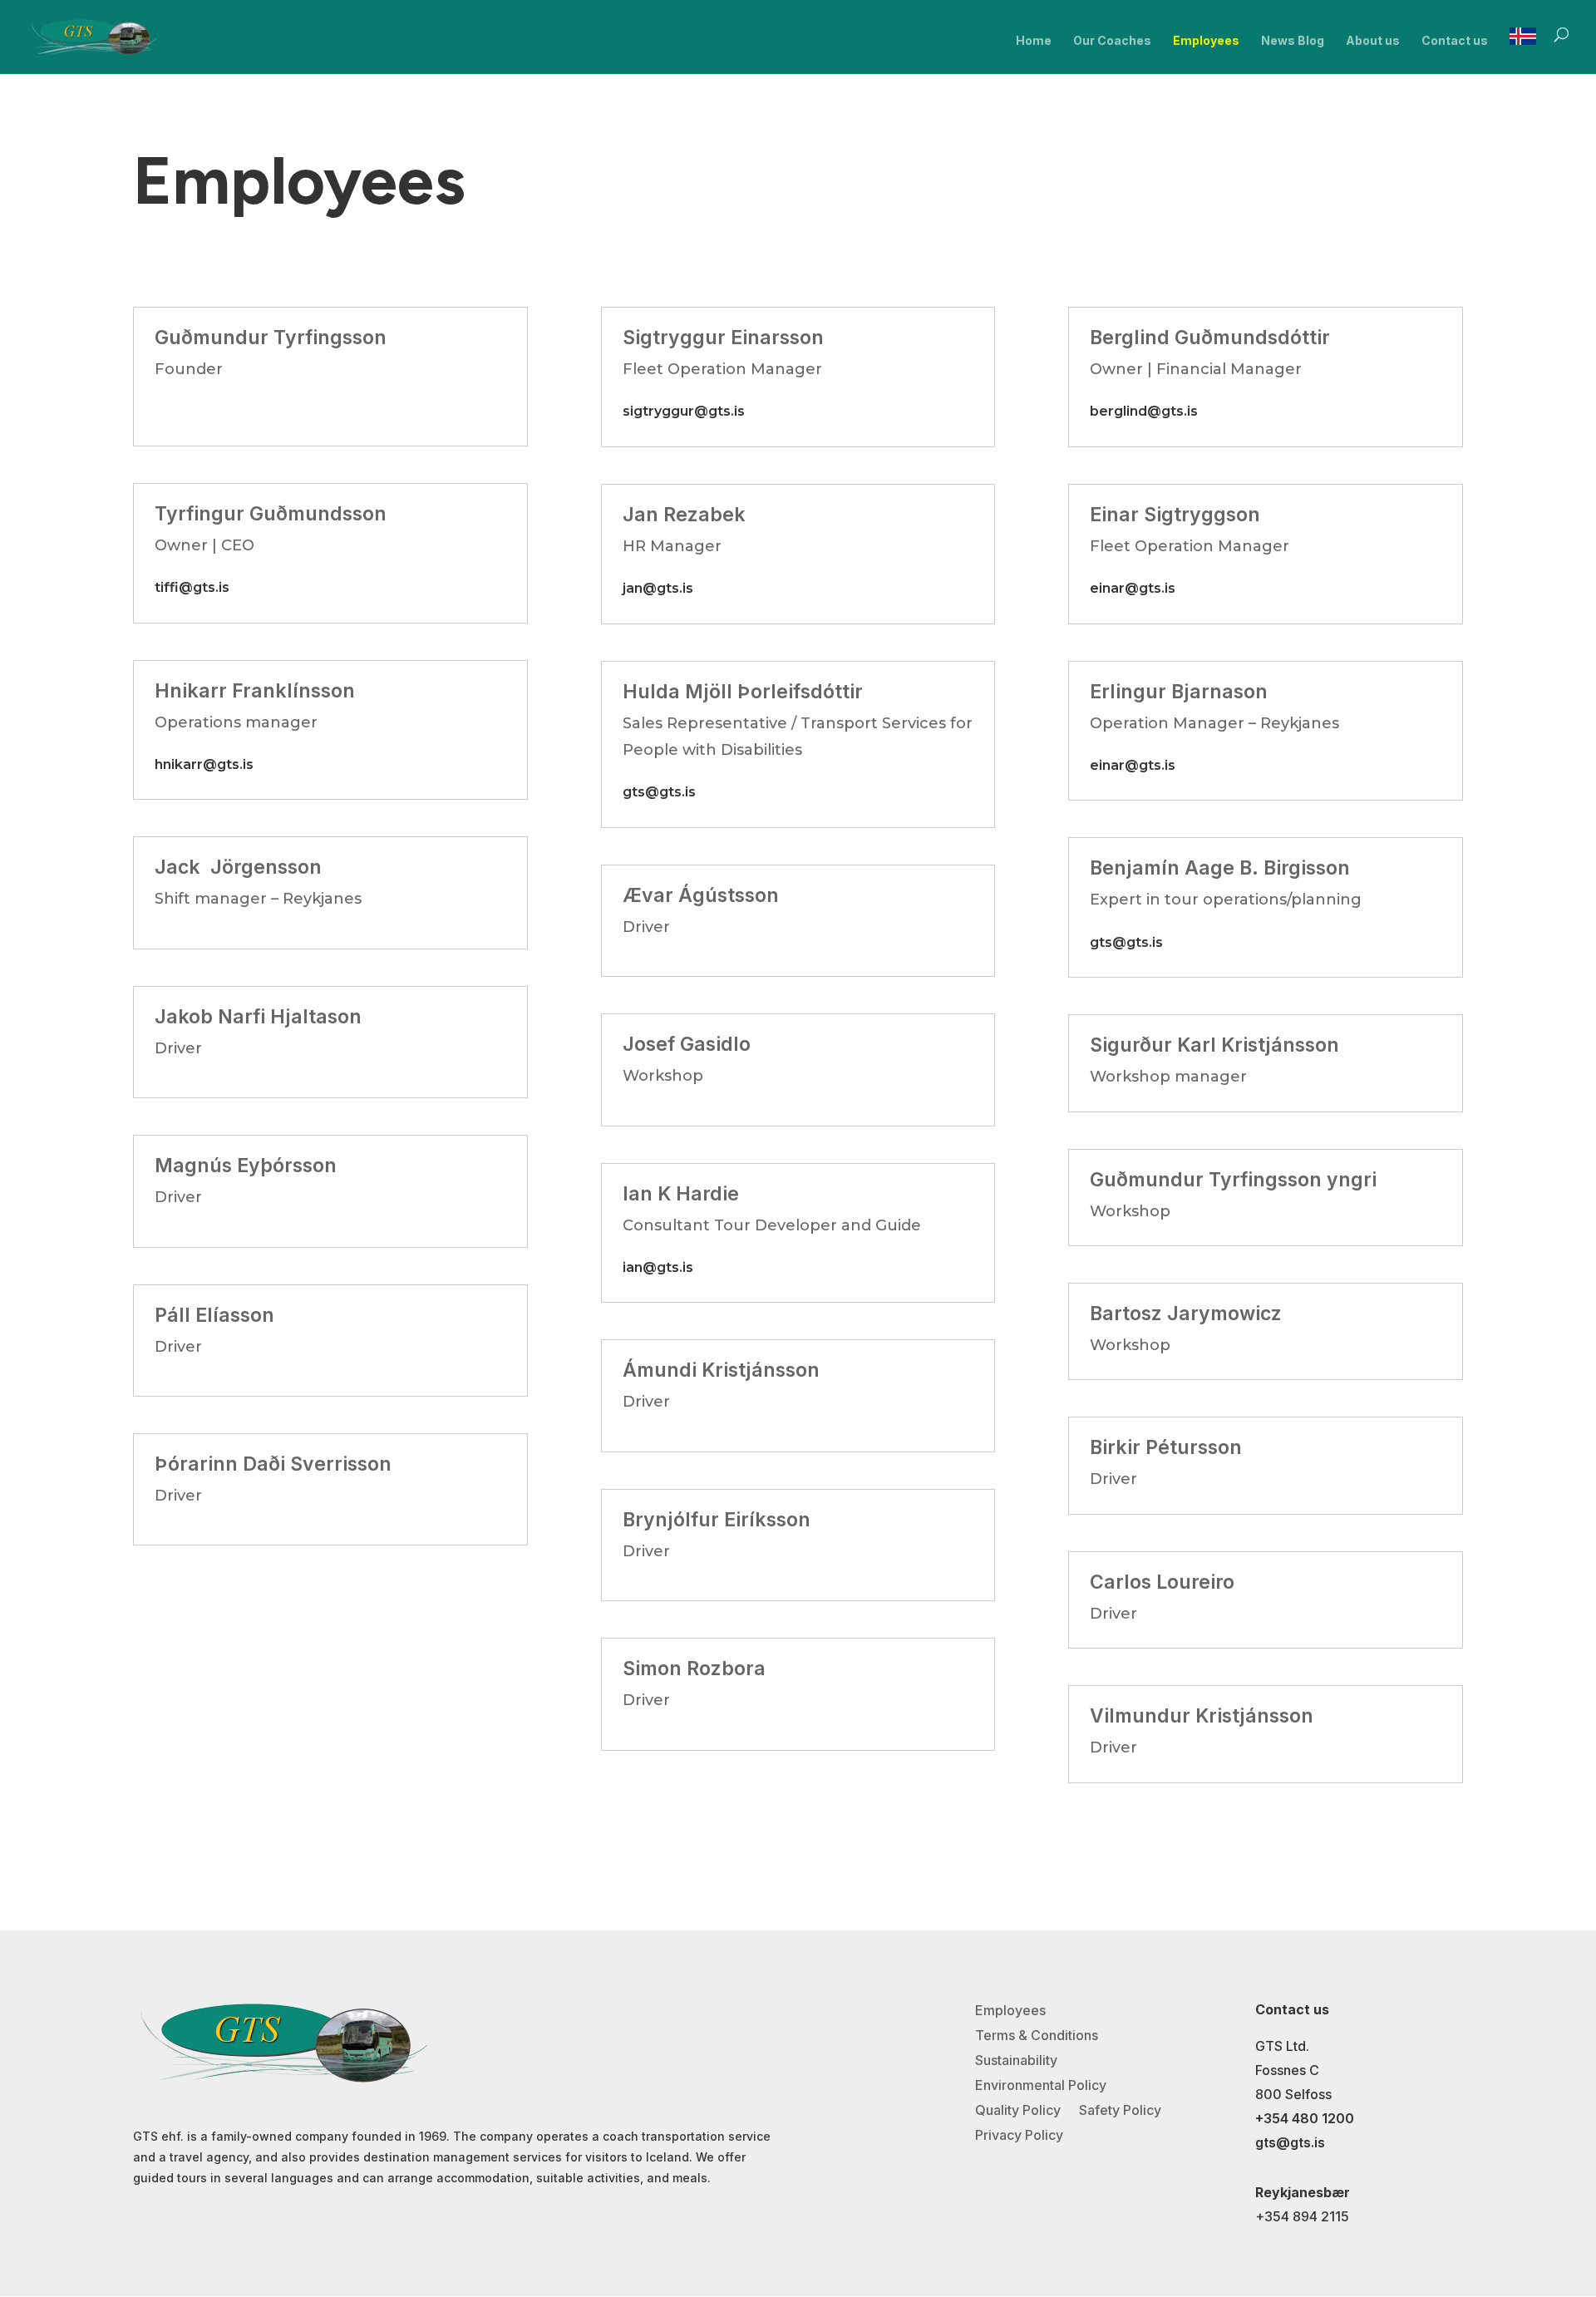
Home (1034, 41)
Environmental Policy (1041, 2086)
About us (1373, 41)
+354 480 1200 (1305, 2118)
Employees (1206, 41)
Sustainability (1016, 2061)
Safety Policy (1120, 2111)
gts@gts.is (1290, 2142)
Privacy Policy (1019, 2136)
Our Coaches (1112, 41)
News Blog (1293, 41)
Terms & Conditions (1037, 2036)
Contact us (1455, 41)
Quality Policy (1018, 2111)
